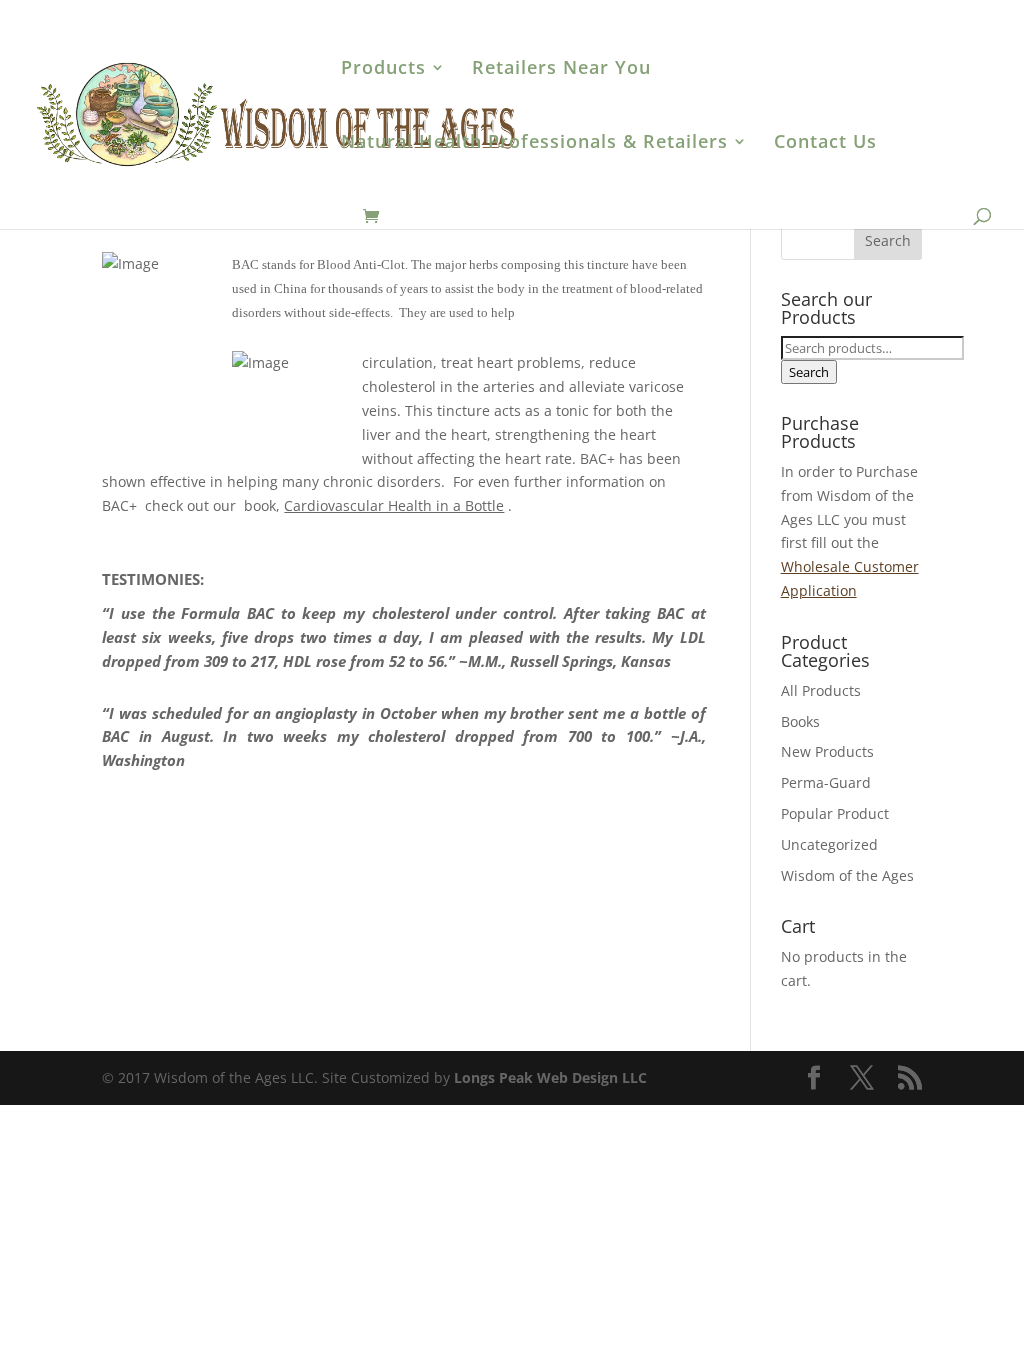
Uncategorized (829, 844)
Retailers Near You (561, 69)
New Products (827, 751)
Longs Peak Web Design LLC (550, 1077)
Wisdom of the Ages (847, 875)
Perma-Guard (826, 782)
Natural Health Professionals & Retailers (534, 143)
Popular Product (835, 813)
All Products (821, 690)
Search (809, 372)
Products (383, 69)
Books (800, 721)
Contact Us (825, 143)
